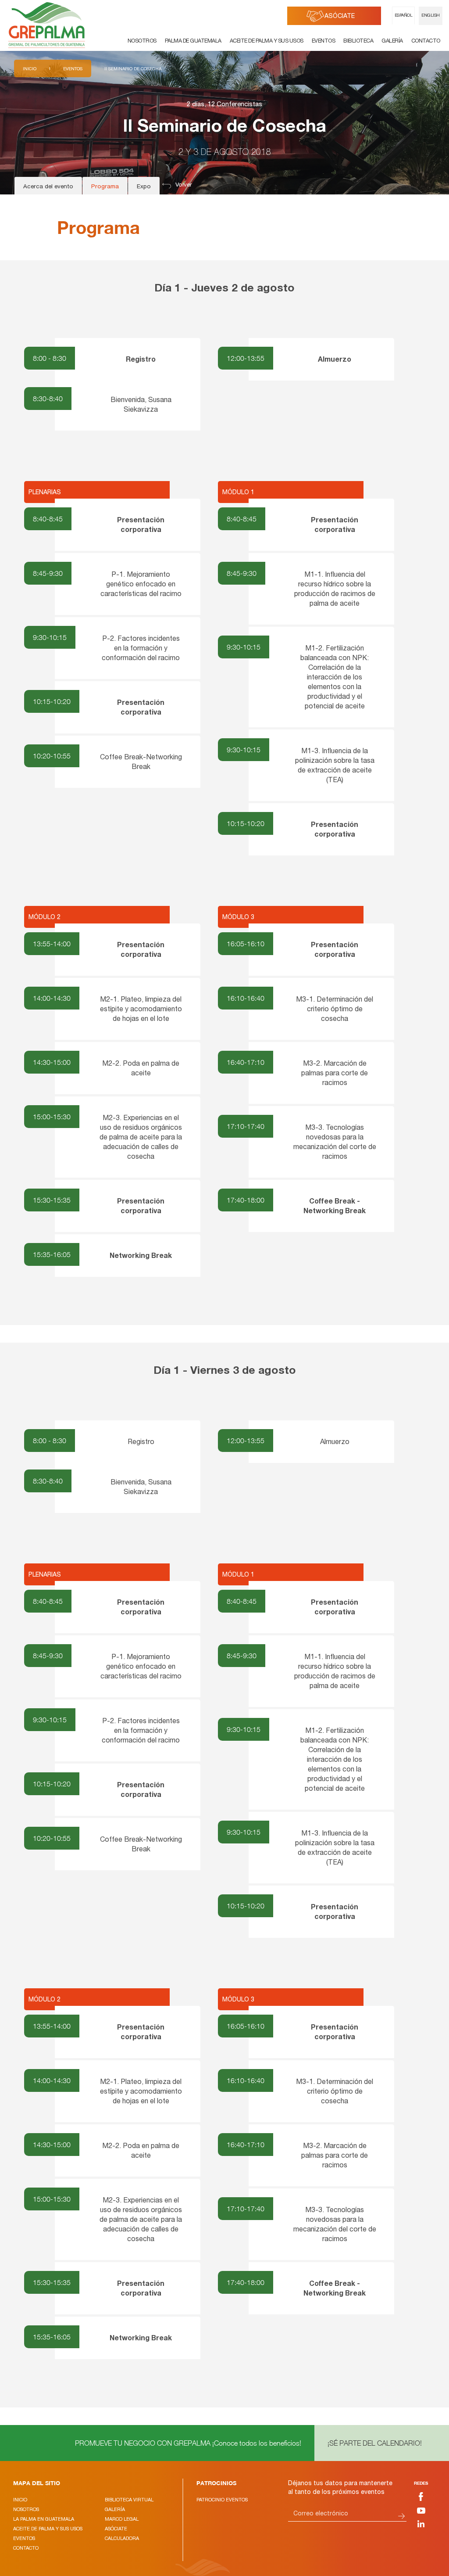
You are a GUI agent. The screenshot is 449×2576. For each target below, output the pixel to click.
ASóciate (116, 2529)
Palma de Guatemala (193, 41)
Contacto (426, 41)
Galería (392, 41)
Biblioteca (358, 41)
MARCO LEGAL (122, 2519)
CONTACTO (26, 2548)
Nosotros (142, 41)
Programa (105, 187)
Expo (144, 187)
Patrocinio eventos (222, 2500)
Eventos (324, 41)
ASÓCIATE (340, 17)
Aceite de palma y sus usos (267, 41)
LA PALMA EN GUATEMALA (44, 2519)
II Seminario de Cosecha (133, 68)
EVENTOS (24, 2538)
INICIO (20, 2500)
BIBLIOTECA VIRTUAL (129, 2500)
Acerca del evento (48, 187)
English (431, 16)
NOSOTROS (26, 2509)
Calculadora (122, 2538)
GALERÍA (115, 2509)
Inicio (30, 68)
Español (404, 16)
